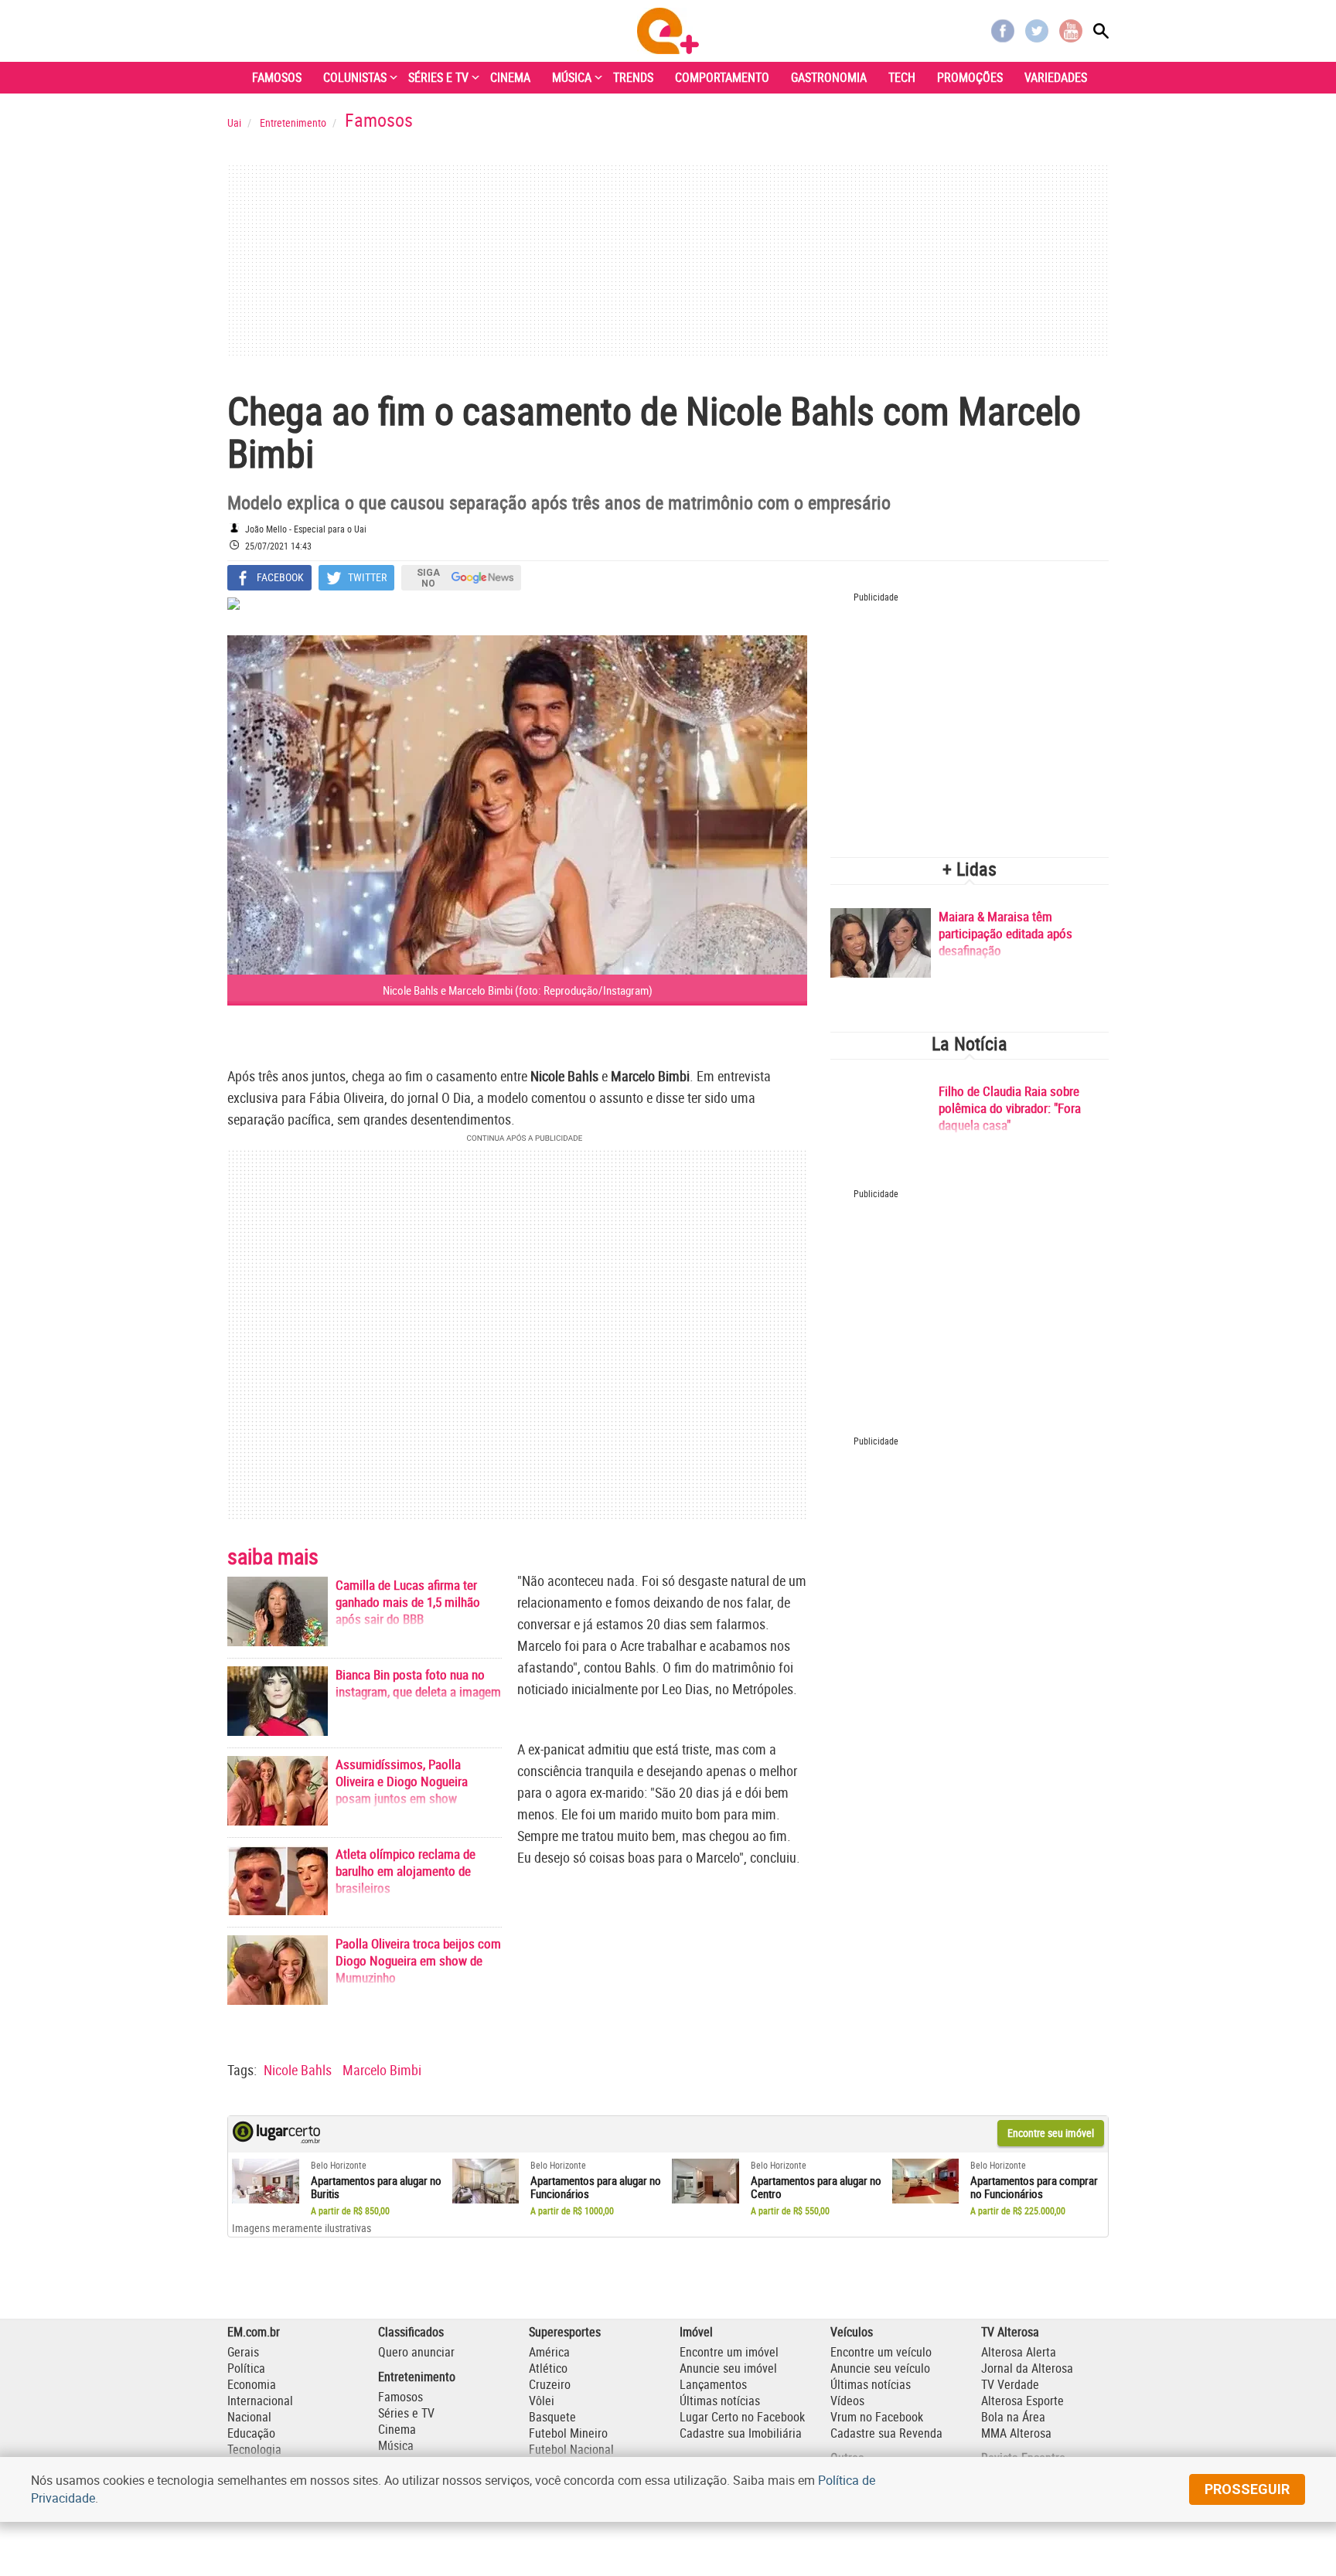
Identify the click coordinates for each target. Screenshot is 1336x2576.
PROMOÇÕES (970, 77)
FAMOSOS (277, 77)
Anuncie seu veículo (880, 2368)
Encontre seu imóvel (1051, 2133)
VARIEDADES (1056, 77)
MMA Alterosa (1016, 2433)
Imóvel (696, 2332)
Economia (252, 2384)
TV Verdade (1010, 2384)
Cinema (397, 2429)
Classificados (411, 2332)
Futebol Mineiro (568, 2433)
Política (246, 2368)
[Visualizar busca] (1101, 31)
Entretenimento (417, 2377)
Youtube (1071, 31)
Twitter (1037, 31)
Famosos (400, 2397)
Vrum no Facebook (877, 2417)
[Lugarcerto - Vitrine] (276, 2139)
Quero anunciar (416, 2352)
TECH (902, 77)
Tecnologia (254, 2449)
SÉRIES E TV (438, 77)
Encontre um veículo (881, 2352)
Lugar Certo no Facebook (742, 2417)
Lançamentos (713, 2384)
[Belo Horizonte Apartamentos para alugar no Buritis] (266, 2181)
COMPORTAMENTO (722, 77)
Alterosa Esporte (1022, 2401)
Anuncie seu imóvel (728, 2368)
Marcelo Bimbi (382, 2070)
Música (396, 2445)
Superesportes (565, 2332)
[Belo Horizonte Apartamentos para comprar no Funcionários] (926, 2181)
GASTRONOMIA (829, 77)
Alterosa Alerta (1019, 2352)
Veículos (852, 2332)
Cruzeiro (550, 2384)
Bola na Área (1013, 2417)
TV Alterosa (1010, 2332)
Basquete (552, 2417)
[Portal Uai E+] (668, 31)
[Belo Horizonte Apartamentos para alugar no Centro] (705, 2181)
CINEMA (510, 77)
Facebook (1003, 31)
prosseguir (1247, 2489)
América (549, 2352)
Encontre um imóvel (729, 2352)
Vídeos (847, 2401)
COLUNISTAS (355, 77)
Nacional (249, 2417)
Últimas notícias (720, 2401)
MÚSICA (572, 77)
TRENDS (633, 77)
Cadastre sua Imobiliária (741, 2433)
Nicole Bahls (298, 2070)
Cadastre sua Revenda (886, 2433)
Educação (251, 2433)
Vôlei (542, 2401)
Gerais (243, 2352)
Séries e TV (406, 2413)
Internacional (260, 2401)
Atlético (548, 2368)
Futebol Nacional (571, 2449)
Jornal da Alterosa (1027, 2368)
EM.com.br (254, 2332)
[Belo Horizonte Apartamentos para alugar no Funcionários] (486, 2181)
